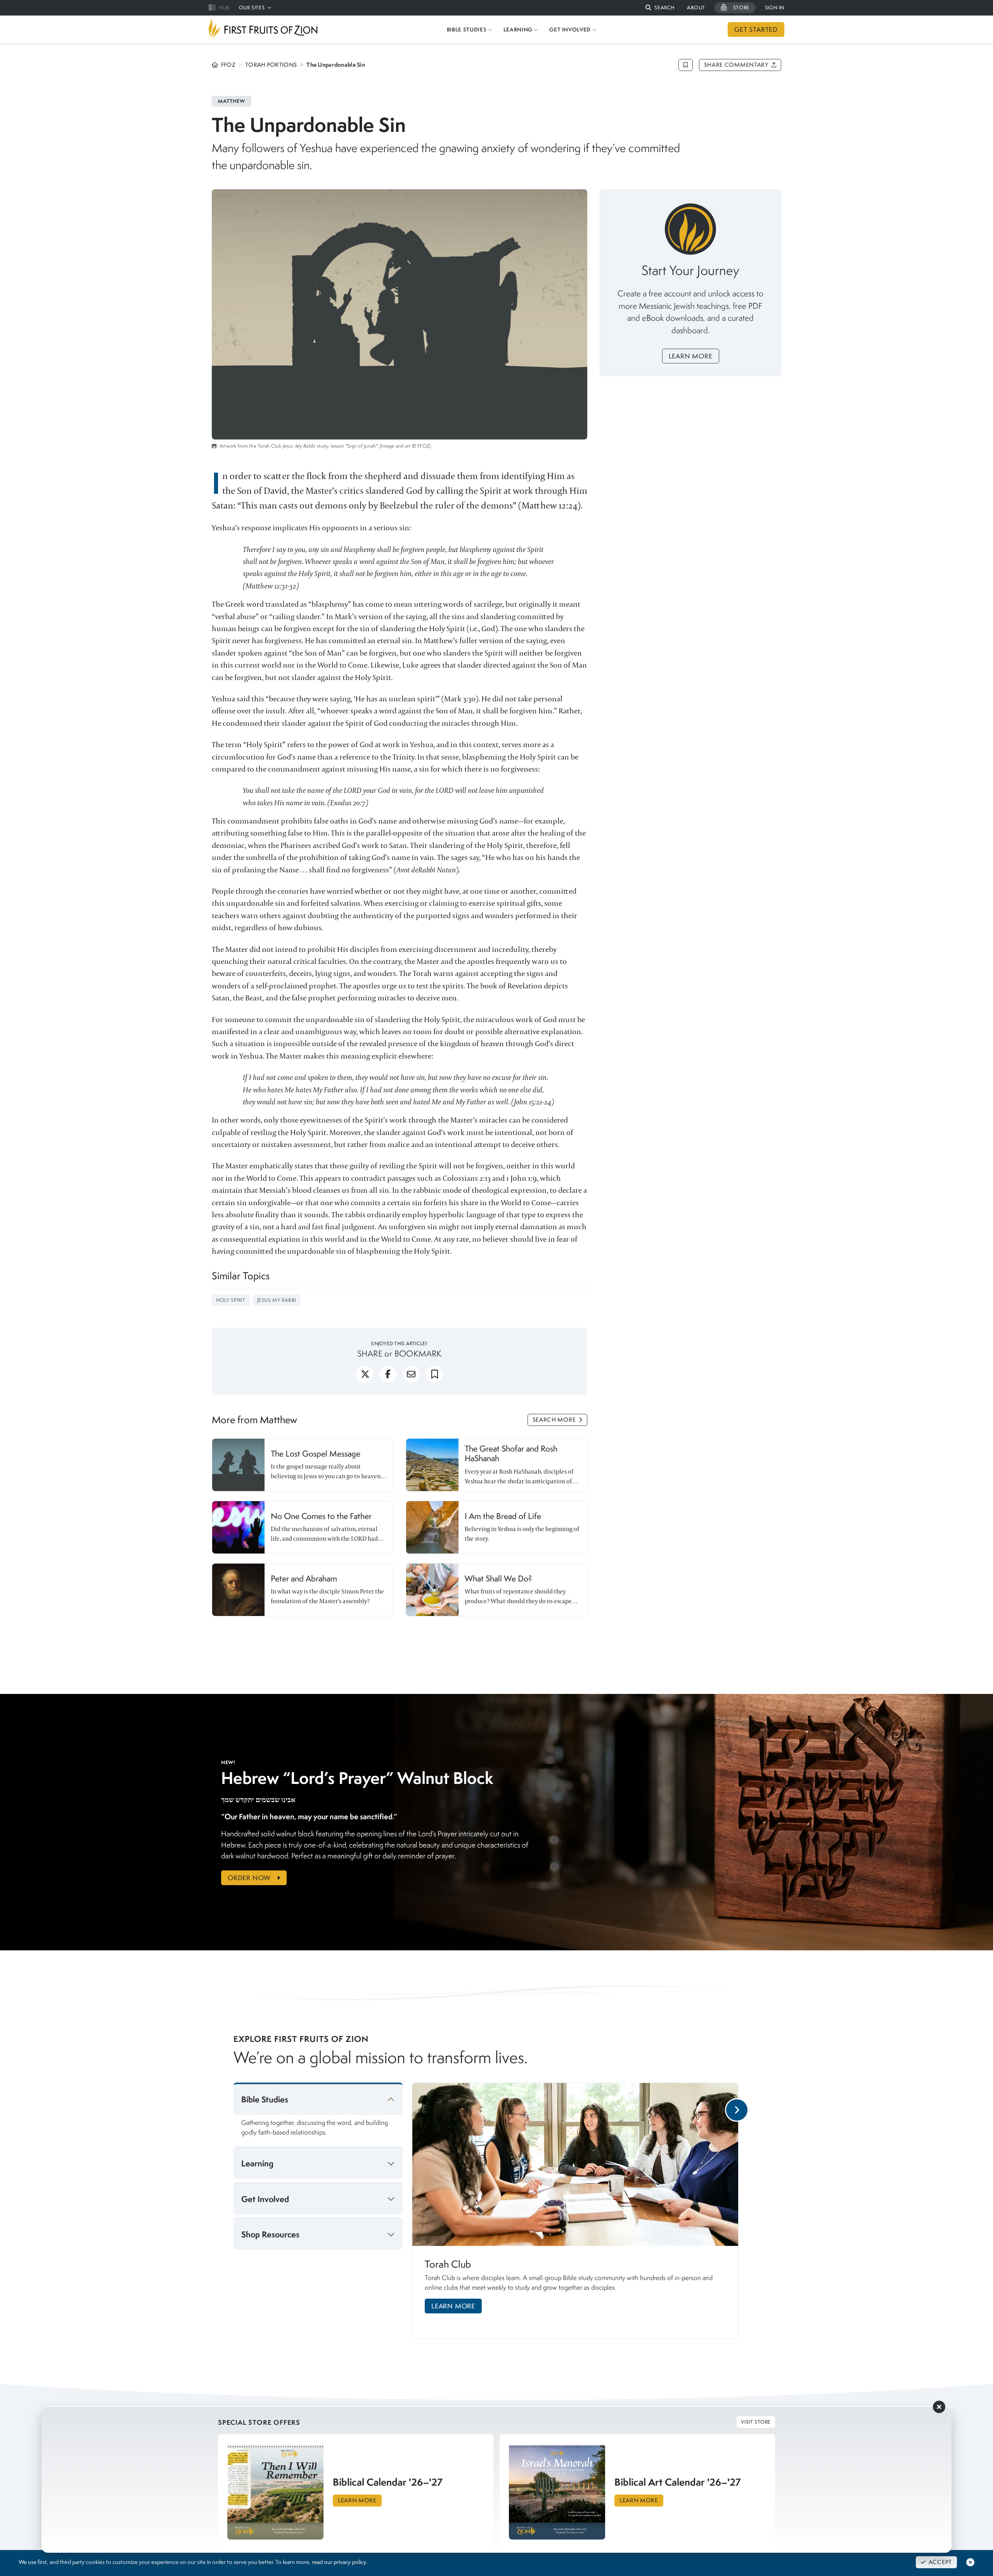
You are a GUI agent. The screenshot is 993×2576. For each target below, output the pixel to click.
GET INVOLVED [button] (570, 29)
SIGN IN (775, 8)
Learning (257, 2163)
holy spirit (231, 1300)
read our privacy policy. (339, 2562)
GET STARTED (756, 29)
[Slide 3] (607, 2347)
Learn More (691, 356)
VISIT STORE (756, 2422)
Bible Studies (265, 2099)
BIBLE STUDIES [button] (467, 29)
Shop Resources (270, 2234)
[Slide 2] (598, 2347)
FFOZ (228, 65)
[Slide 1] (581, 2347)
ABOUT (696, 8)
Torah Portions (271, 65)
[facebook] (388, 1377)
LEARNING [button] (518, 29)
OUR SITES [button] (252, 8)
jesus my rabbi (277, 1300)
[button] (660, 8)
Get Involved (265, 2199)
